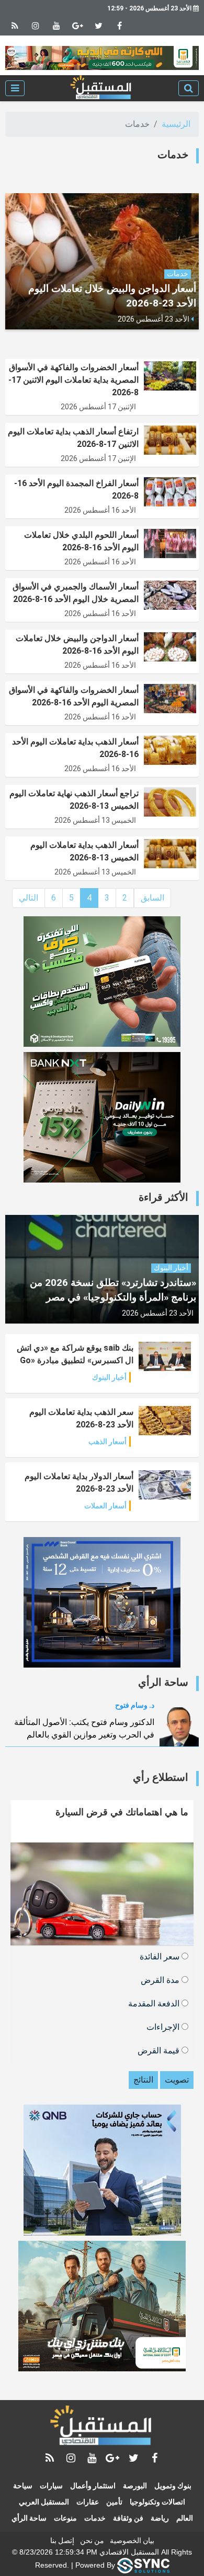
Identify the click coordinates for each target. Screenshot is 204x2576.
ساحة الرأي (29, 2518)
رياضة (160, 2518)
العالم (185, 2518)
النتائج (143, 2080)
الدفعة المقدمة (155, 2003)
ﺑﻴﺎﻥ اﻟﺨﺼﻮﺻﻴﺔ (132, 2540)
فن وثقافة (128, 2518)
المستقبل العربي (44, 2502)
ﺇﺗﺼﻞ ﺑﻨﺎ (62, 2540)
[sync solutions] (143, 2565)
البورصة (135, 2486)
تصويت (177, 2080)
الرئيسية (176, 124)
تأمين (114, 2502)
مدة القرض (161, 1980)
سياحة (23, 2486)
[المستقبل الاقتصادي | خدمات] (101, 88)
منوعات (65, 2518)
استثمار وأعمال (93, 2486)
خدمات (95, 2518)
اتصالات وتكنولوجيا (157, 2502)
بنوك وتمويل (173, 2486)
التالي (29, 898)
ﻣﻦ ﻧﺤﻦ (92, 2540)
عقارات (88, 2502)
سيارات (51, 2486)
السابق (152, 898)
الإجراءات (164, 2026)
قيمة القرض (160, 2050)
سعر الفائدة (161, 1956)
